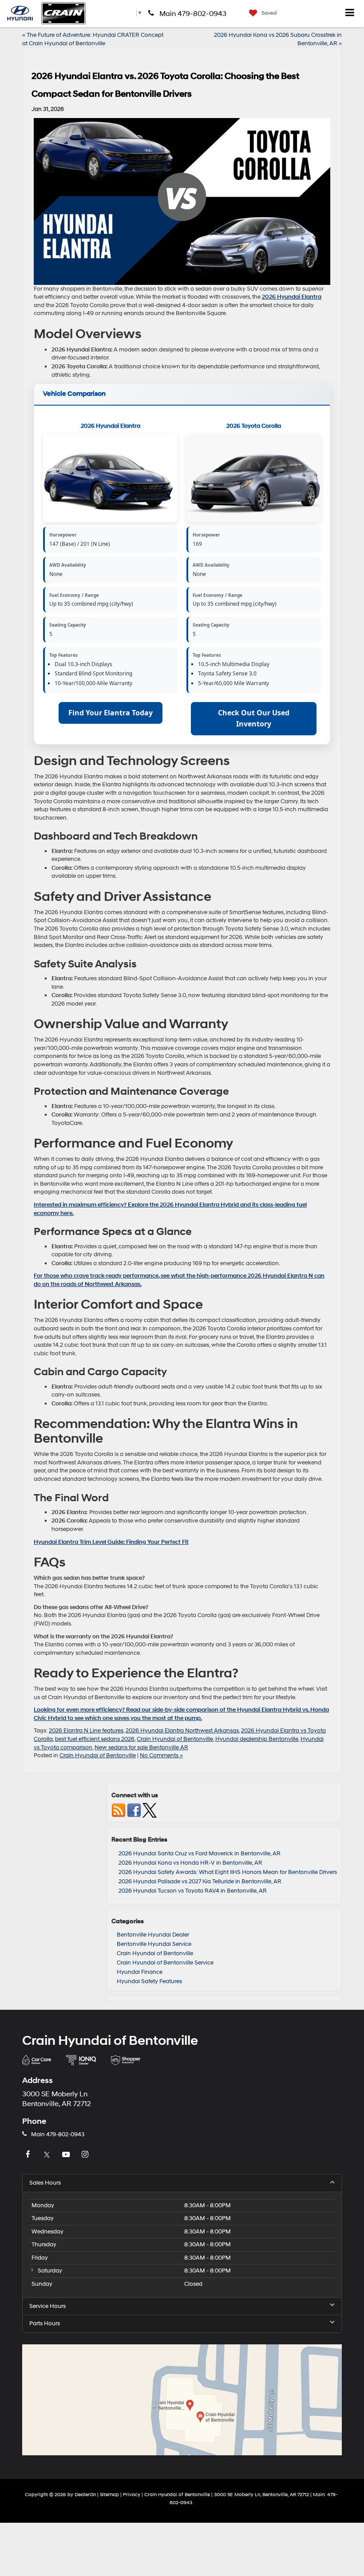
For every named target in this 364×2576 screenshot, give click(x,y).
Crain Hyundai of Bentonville (175, 1739)
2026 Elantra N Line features (86, 1731)
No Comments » (161, 1755)
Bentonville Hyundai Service (154, 1944)
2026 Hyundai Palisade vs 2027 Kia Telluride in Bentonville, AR (200, 1882)
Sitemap (109, 2495)
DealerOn (85, 2495)
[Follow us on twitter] (150, 1810)
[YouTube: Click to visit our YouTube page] (67, 2155)
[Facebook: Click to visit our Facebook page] (29, 2155)
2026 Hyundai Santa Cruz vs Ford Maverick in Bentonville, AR (200, 1854)
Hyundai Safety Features (149, 1981)
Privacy (132, 2495)
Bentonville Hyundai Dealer (153, 1935)
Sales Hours (45, 2183)
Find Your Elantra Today (111, 713)
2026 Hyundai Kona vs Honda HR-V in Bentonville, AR (190, 1863)
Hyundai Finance (140, 1972)
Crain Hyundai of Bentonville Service (165, 1963)
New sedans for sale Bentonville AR (141, 1748)
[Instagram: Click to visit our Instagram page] (86, 2155)
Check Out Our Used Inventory (254, 718)
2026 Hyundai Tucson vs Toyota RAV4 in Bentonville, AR (193, 1891)
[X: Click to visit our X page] (48, 2155)
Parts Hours (45, 2324)
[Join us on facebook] (134, 1810)
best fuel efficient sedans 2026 (95, 1739)
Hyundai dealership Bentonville (257, 1739)
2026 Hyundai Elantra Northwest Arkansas (182, 1731)
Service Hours (47, 2306)
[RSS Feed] (119, 1810)
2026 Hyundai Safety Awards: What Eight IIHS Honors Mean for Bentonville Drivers (228, 1872)
